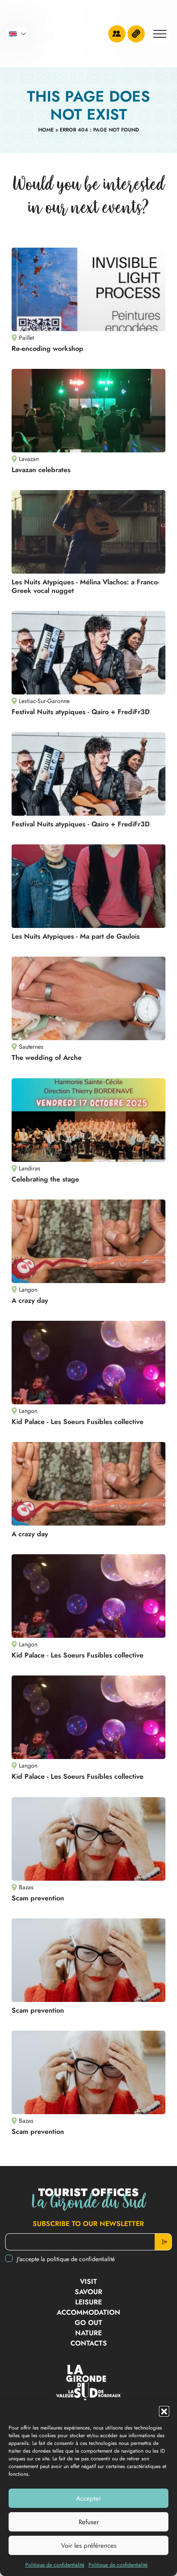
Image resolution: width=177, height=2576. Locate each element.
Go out (88, 2323)
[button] (164, 2411)
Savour (88, 2292)
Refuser (89, 2522)
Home (46, 130)
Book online (136, 34)
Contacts (89, 2343)
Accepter (88, 2498)
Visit (88, 2281)
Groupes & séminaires (117, 34)
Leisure (88, 2302)
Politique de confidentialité (55, 2565)
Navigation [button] (160, 34)
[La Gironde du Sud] (67, 34)
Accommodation (88, 2312)
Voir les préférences (89, 2546)
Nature (88, 2333)
